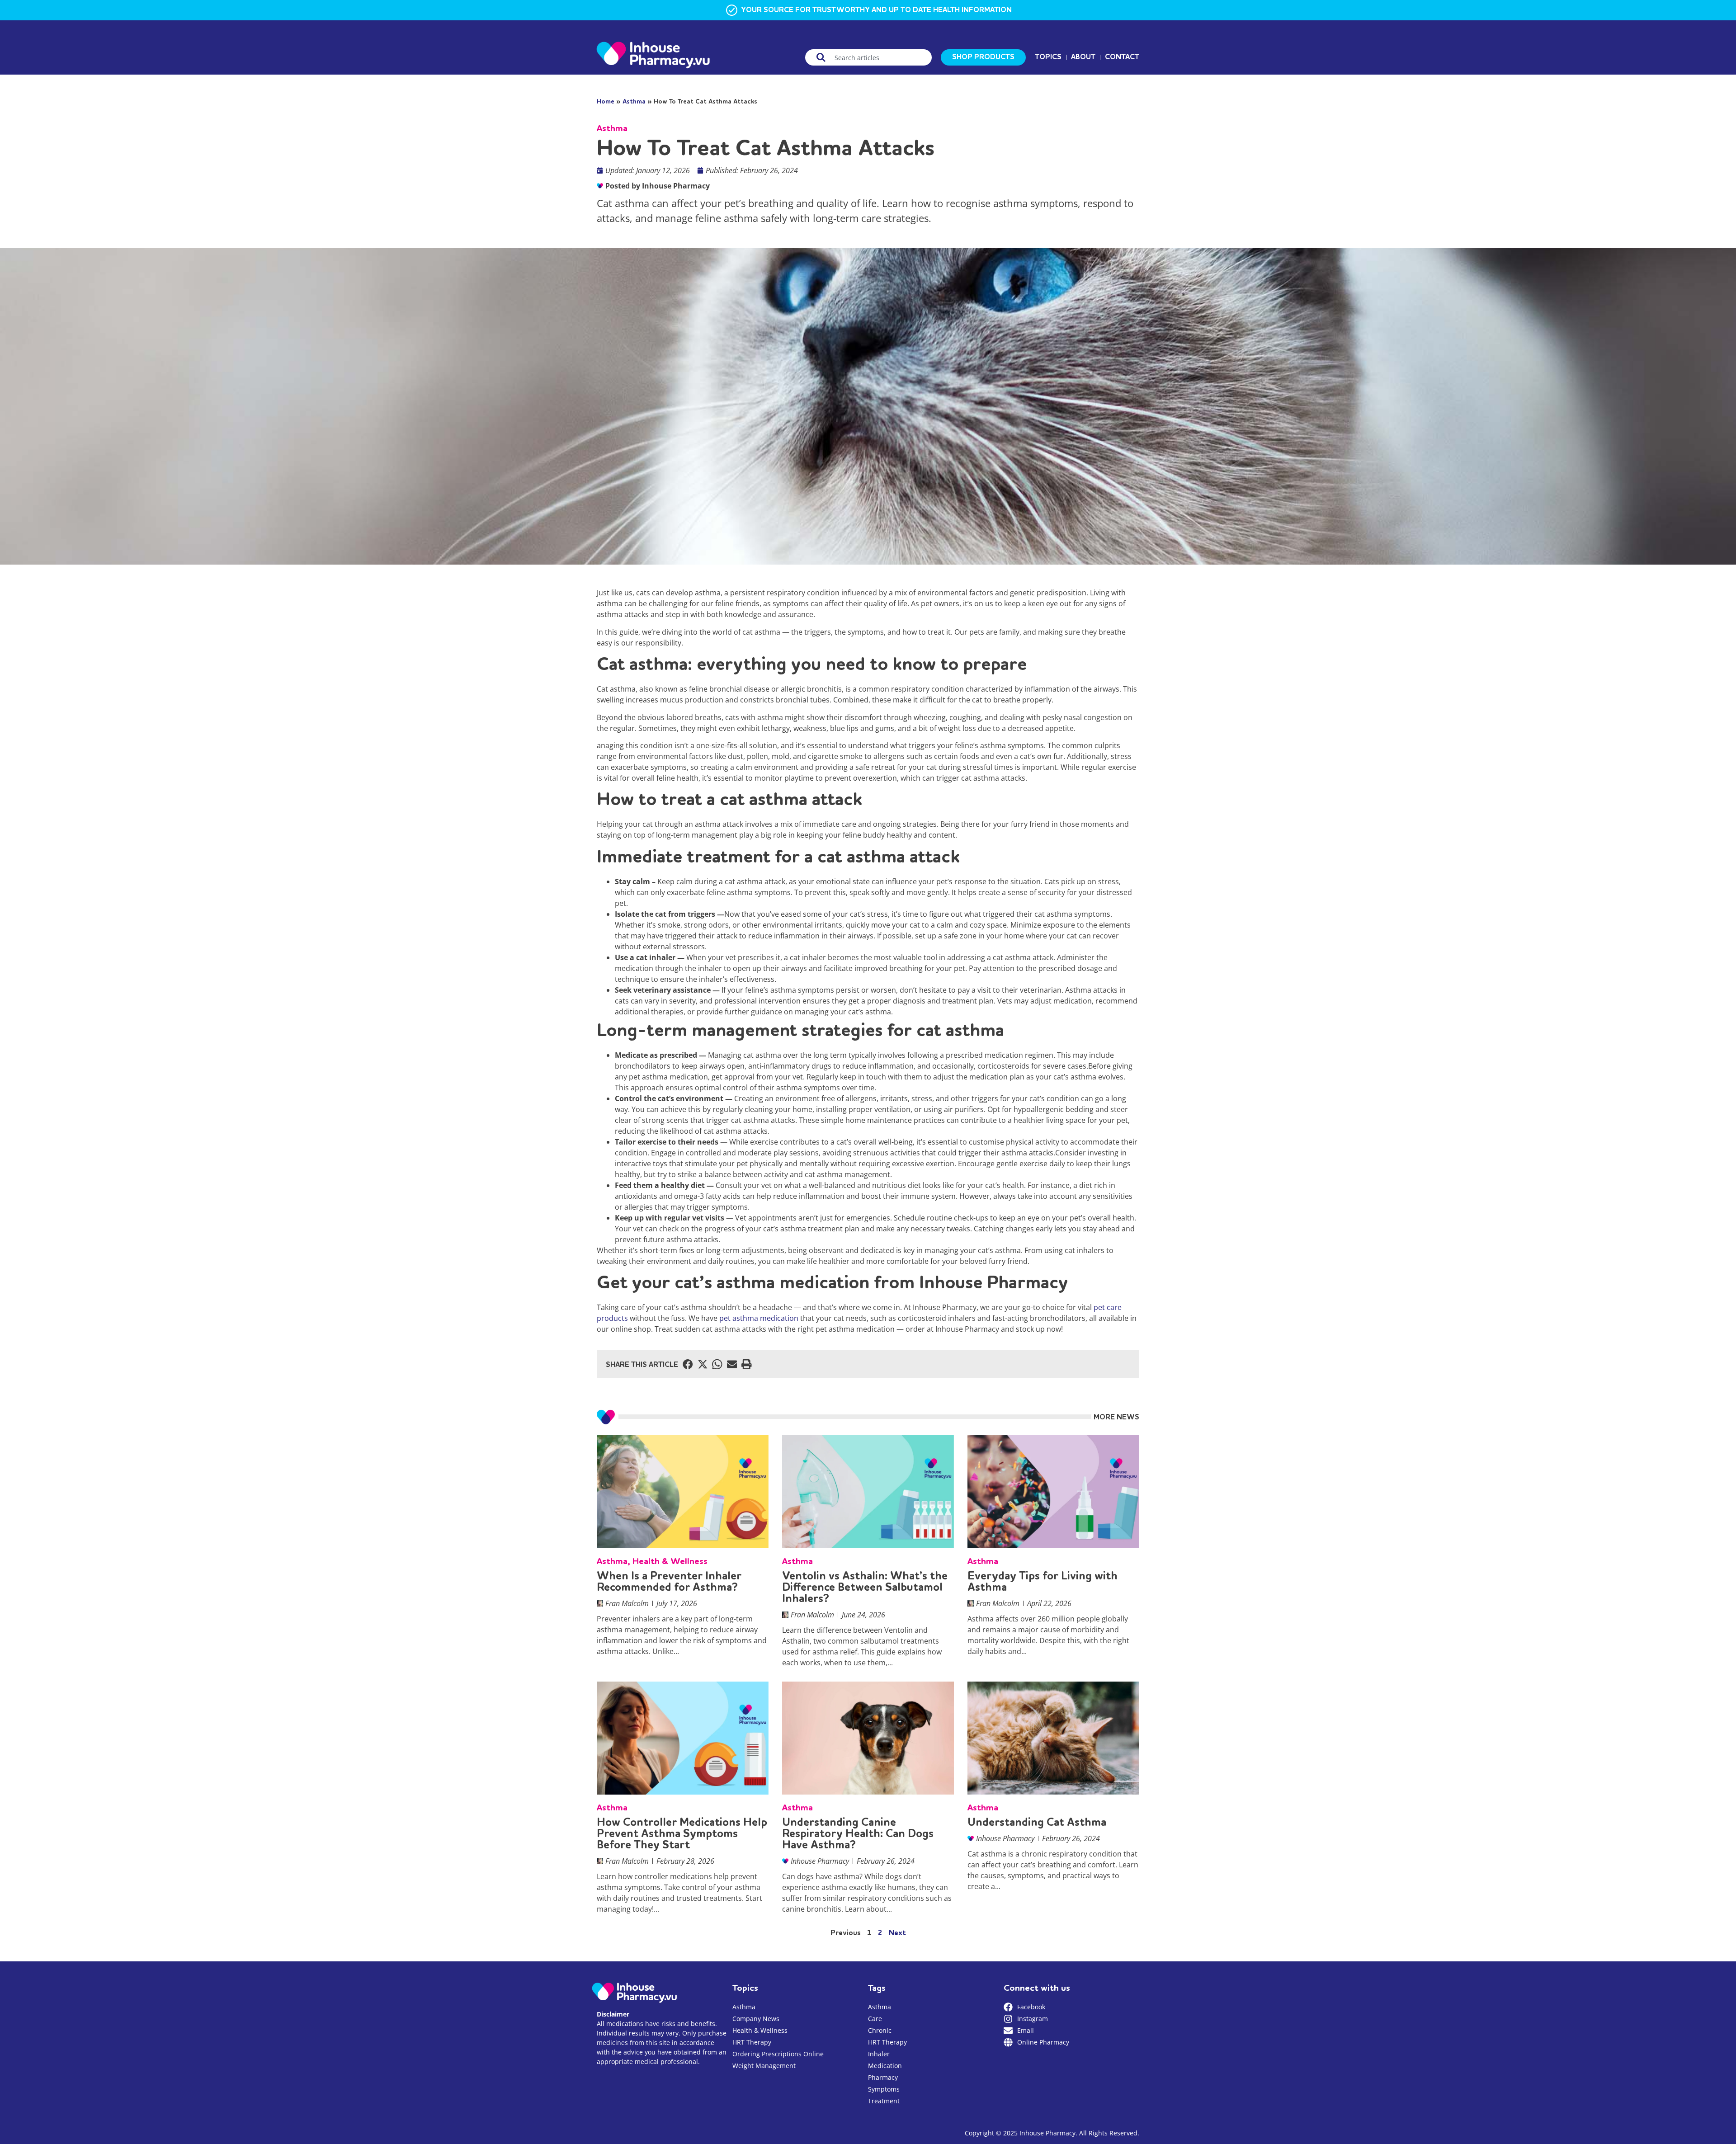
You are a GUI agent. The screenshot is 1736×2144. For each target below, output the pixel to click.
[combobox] (868, 57)
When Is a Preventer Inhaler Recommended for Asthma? (669, 1582)
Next (897, 1933)
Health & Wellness (670, 1562)
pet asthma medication (759, 1318)
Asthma (634, 102)
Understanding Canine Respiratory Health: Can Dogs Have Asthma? (858, 1834)
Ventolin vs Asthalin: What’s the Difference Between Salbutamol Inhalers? (865, 1588)
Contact (1122, 57)
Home (606, 102)
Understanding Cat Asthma (1037, 1823)
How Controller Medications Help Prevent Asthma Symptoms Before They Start (682, 1834)
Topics (1048, 57)
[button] (688, 1364)
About (1083, 57)
